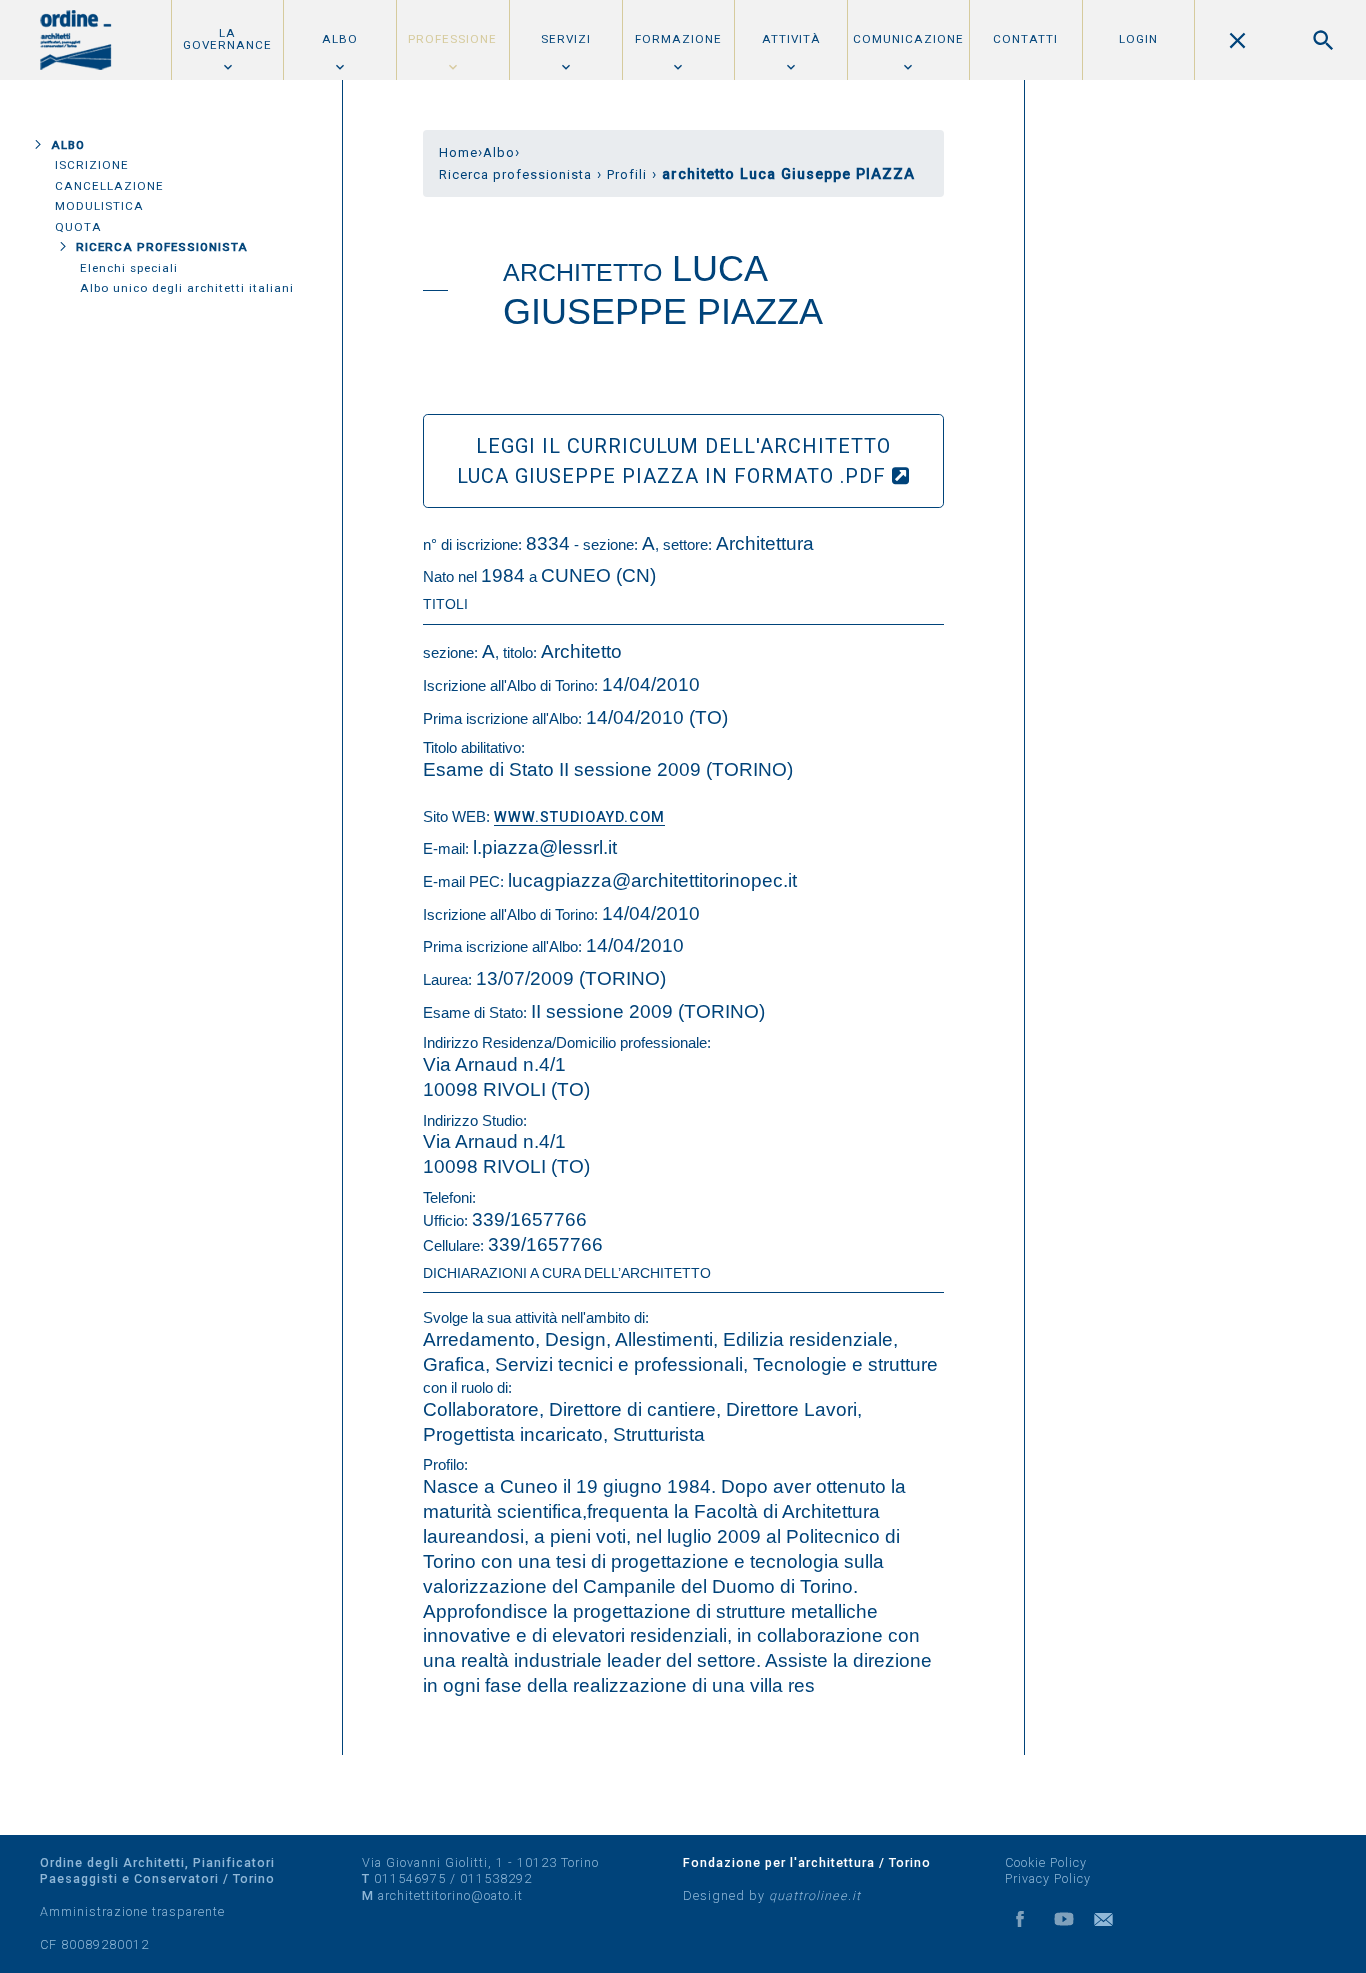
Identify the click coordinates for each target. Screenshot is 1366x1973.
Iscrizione (92, 165)
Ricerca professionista (162, 247)
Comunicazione (908, 39)
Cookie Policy (1046, 1862)
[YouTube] (1064, 1919)
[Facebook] (1020, 1919)
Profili (627, 174)
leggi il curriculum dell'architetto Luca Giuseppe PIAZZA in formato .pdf (674, 461)
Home (458, 152)
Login (1138, 39)
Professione (452, 39)
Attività (791, 39)
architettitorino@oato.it (450, 1895)
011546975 (410, 1878)
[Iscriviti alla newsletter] (1108, 1919)
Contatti (1025, 39)
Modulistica (99, 206)
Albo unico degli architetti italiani (187, 288)
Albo (340, 39)
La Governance (227, 39)
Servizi (566, 39)
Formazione (678, 39)
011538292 (496, 1878)
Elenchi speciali (129, 268)
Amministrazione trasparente (132, 1911)
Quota (78, 227)
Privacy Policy (1048, 1878)
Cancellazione (109, 186)
